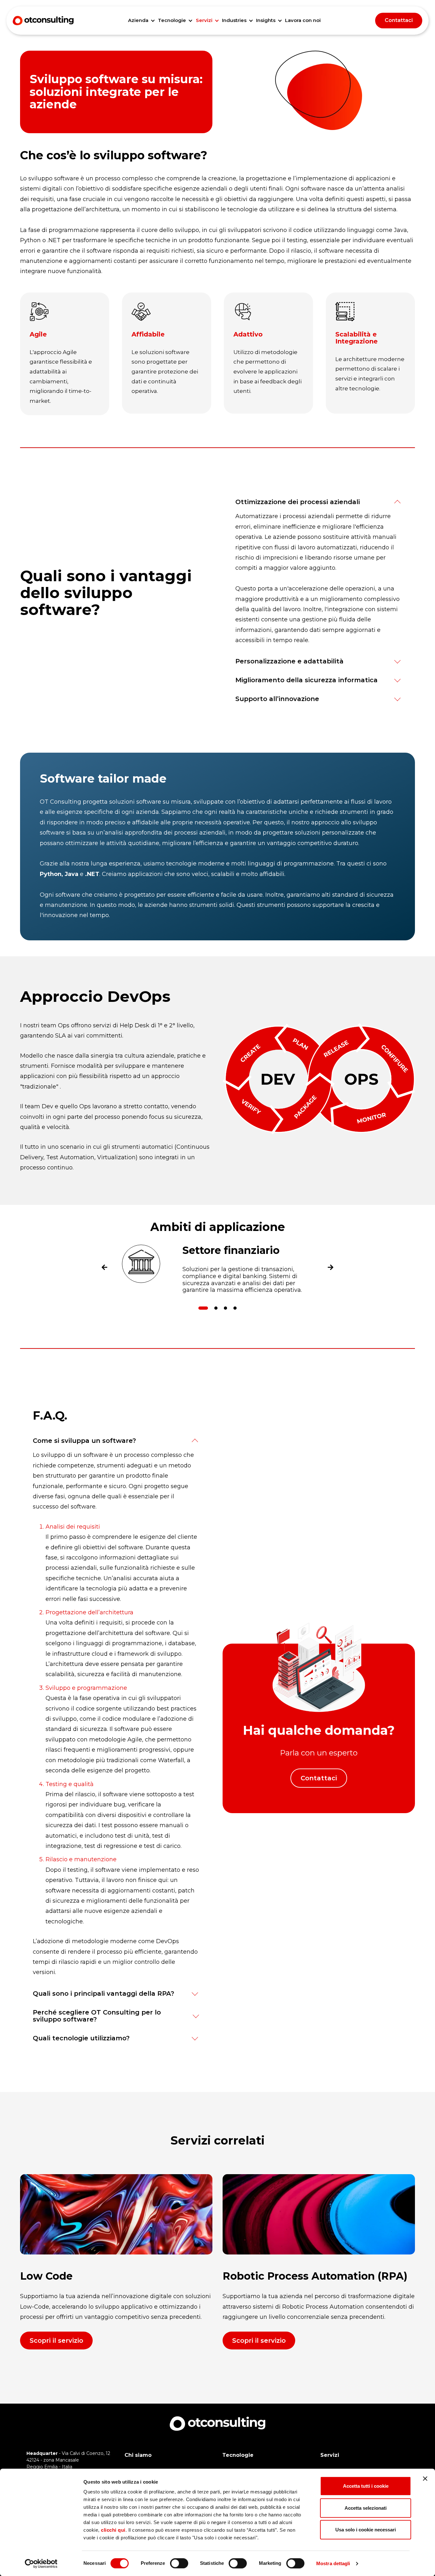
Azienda (138, 20)
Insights (266, 20)
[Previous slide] (104, 1269)
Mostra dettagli (333, 2563)
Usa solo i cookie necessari (366, 2530)
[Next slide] (331, 1269)
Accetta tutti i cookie (366, 2486)
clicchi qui (113, 2530)
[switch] (179, 2563)
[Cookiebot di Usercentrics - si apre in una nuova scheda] (41, 2564)
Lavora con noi (303, 20)
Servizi (204, 20)
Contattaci (399, 20)
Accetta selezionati (366, 2508)
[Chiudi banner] (425, 2478)
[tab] (203, 1308)
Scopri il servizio (56, 2341)
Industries (234, 20)
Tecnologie (172, 20)
